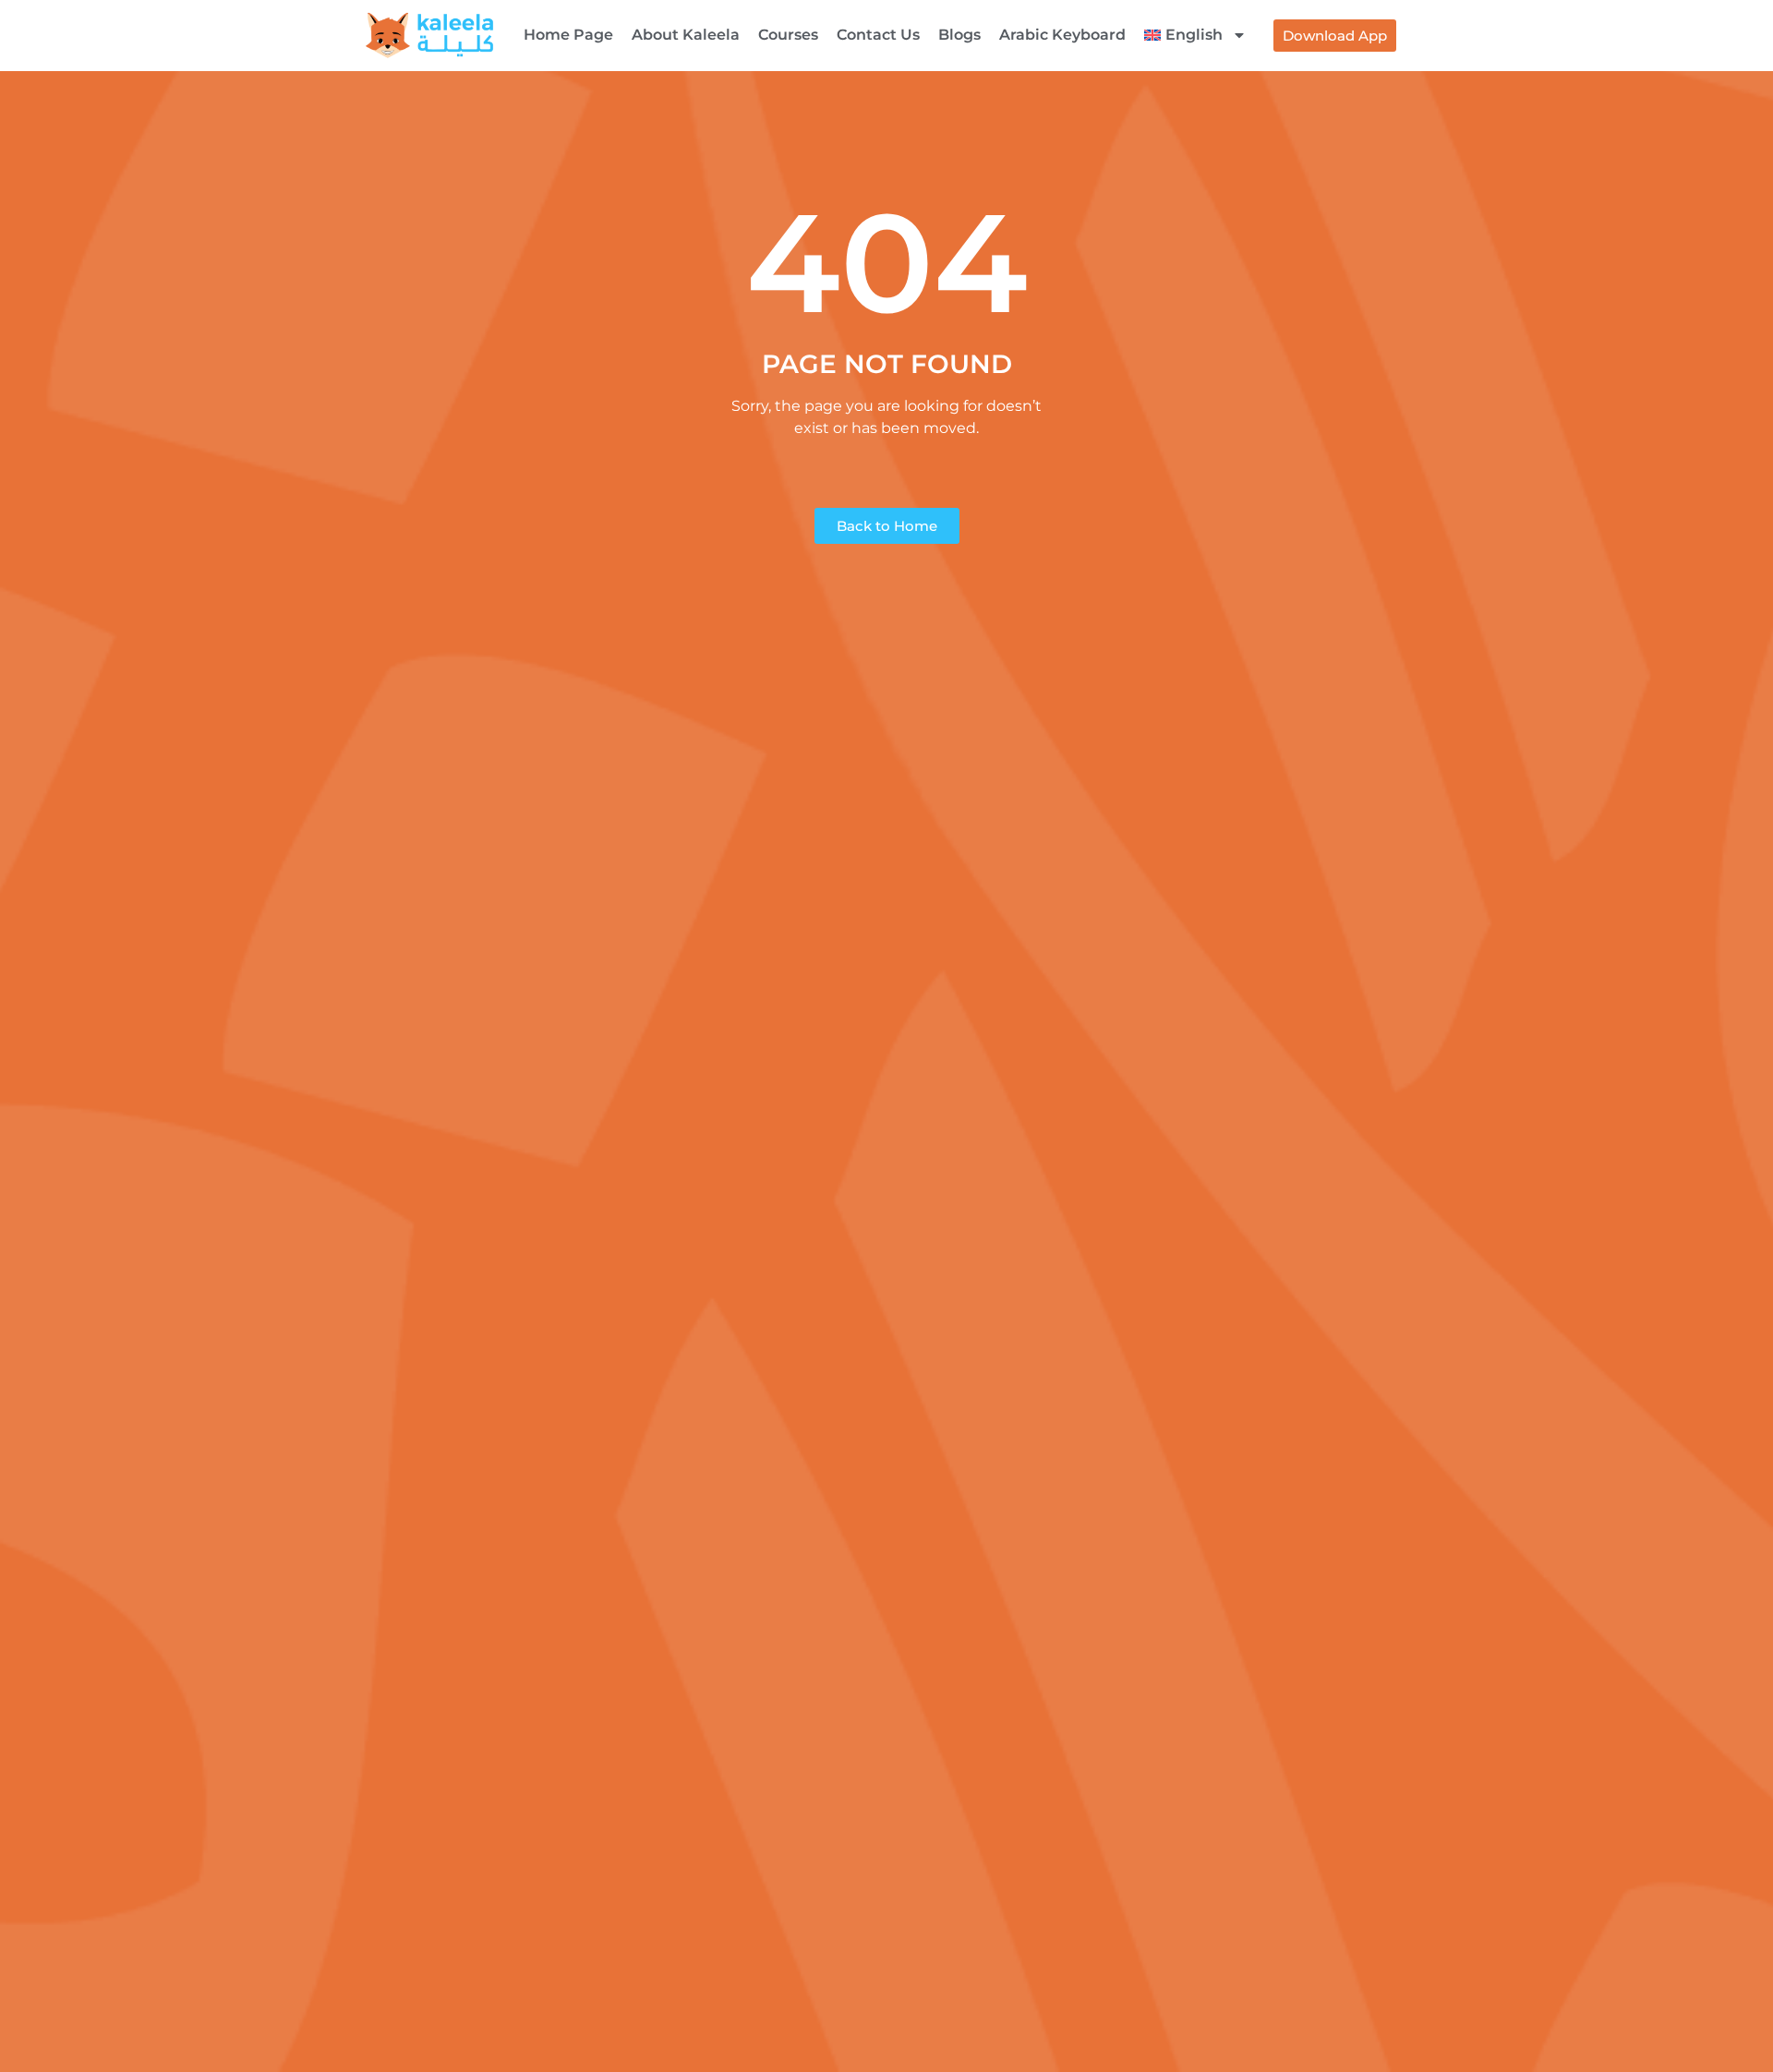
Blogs (959, 35)
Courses (788, 35)
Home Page (568, 35)
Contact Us (878, 35)
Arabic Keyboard (1062, 35)
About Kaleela (686, 35)
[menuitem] (1195, 35)
